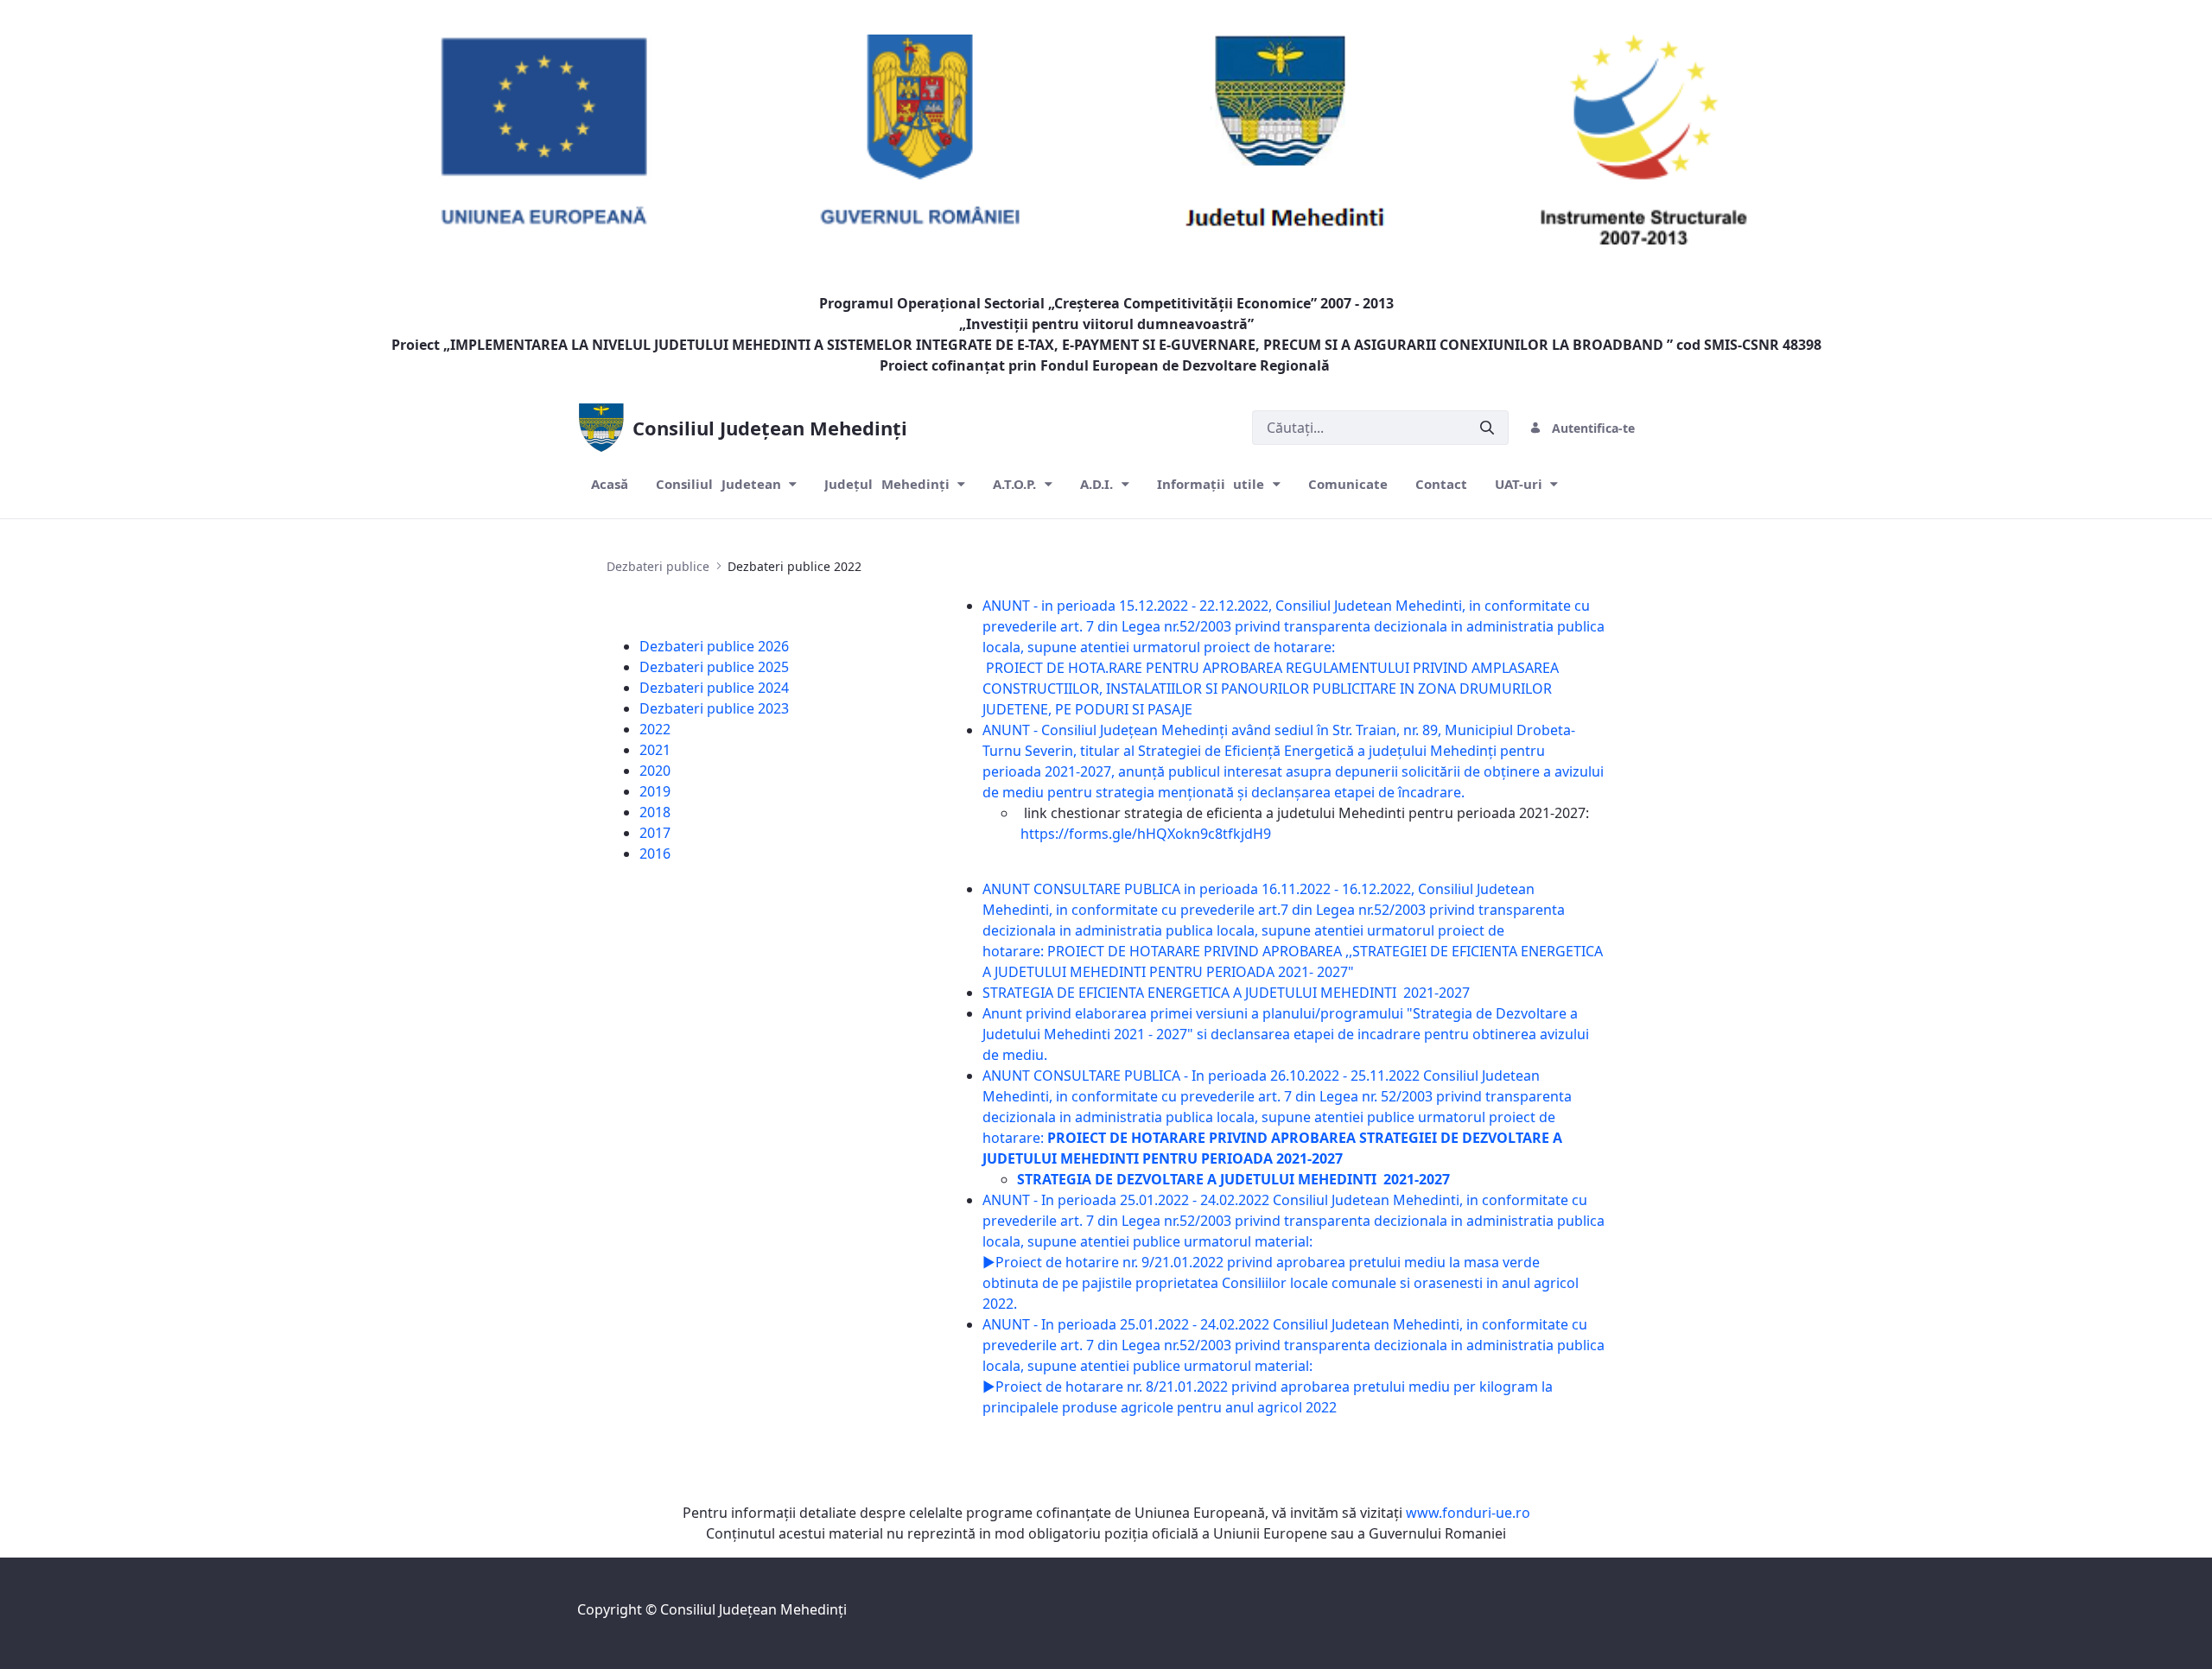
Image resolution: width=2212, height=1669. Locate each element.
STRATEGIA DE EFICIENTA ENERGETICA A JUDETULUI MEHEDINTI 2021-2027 (1228, 993)
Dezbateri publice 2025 (714, 667)
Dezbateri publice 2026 (714, 646)
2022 (655, 729)
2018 (655, 812)
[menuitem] (610, 484)
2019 (655, 791)
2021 (655, 750)
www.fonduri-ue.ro (1468, 1513)
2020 (655, 771)
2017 (655, 833)
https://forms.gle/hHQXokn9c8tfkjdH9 (1146, 834)
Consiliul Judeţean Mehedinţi (753, 1609)
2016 (655, 854)
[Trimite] (1487, 428)
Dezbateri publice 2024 (714, 688)
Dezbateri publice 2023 (714, 708)
